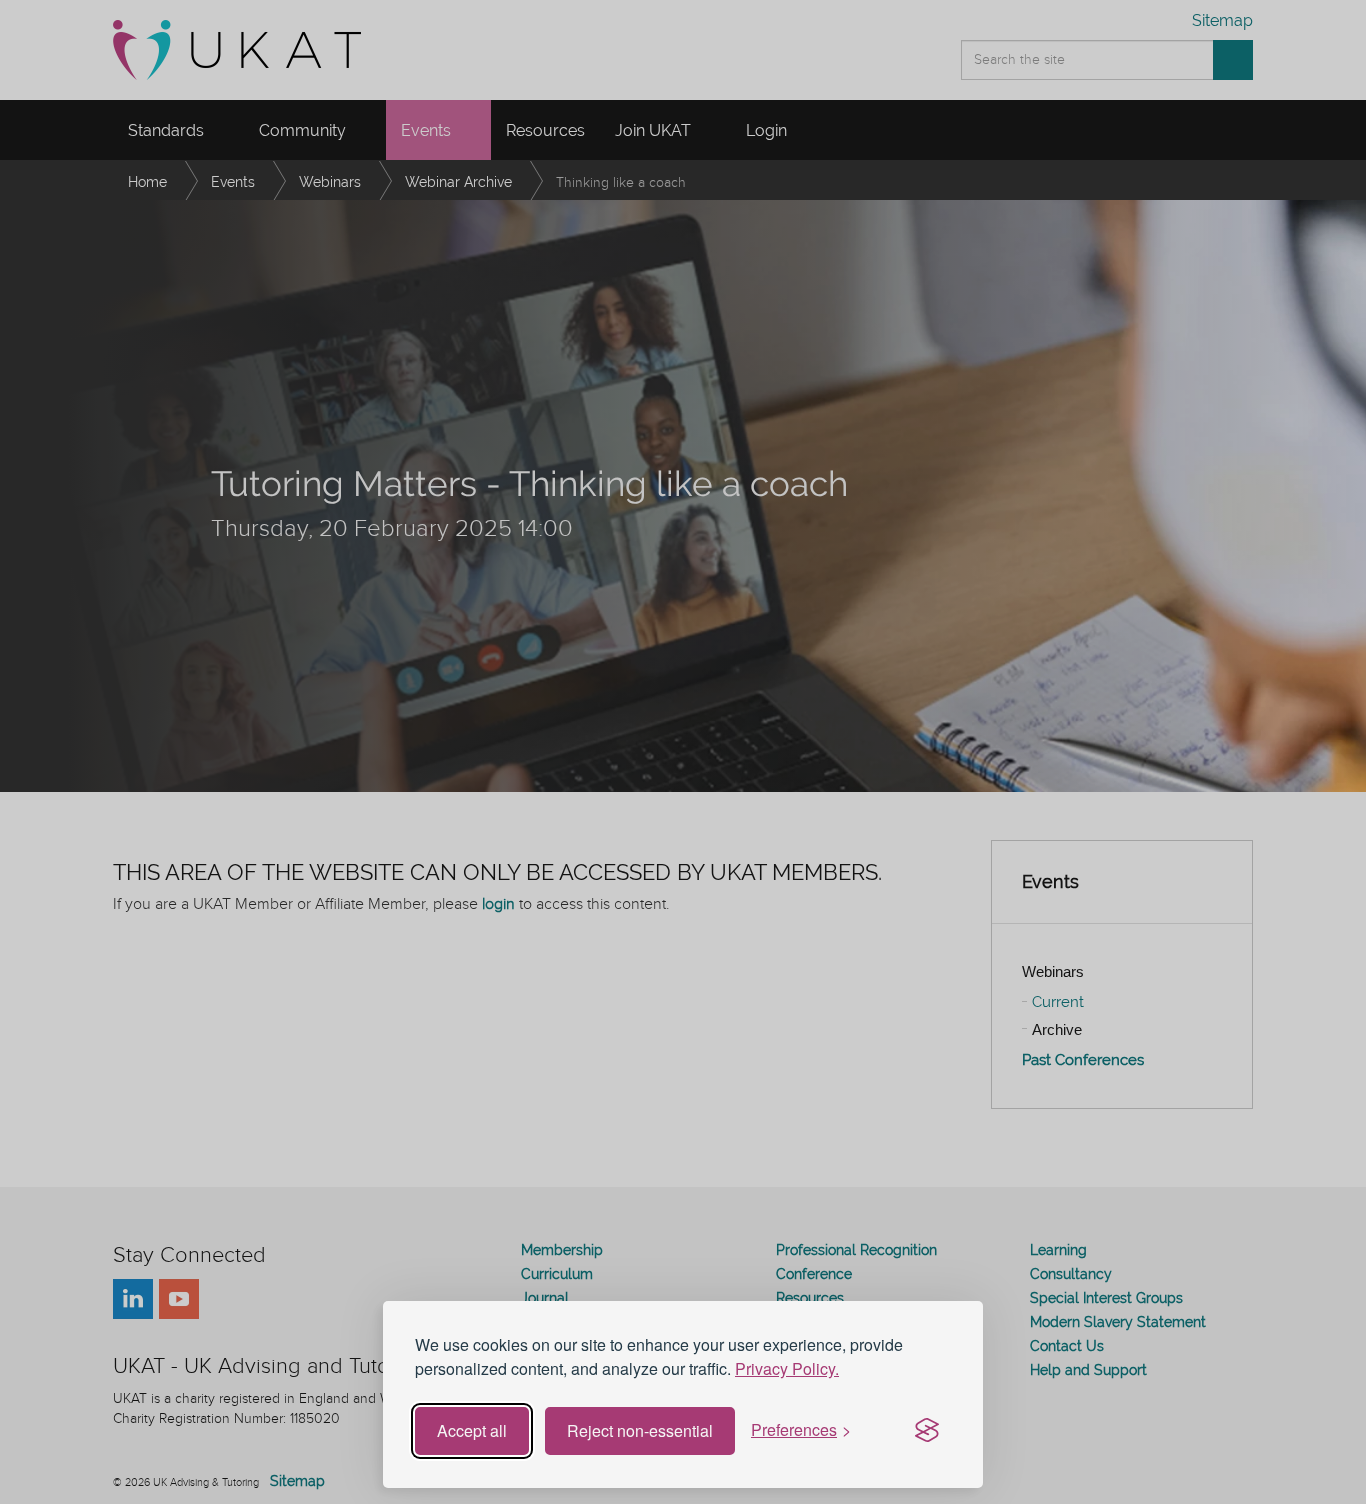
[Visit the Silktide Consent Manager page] (927, 1431)
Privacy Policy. (787, 1368)
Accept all (472, 1430)
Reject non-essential (640, 1430)
